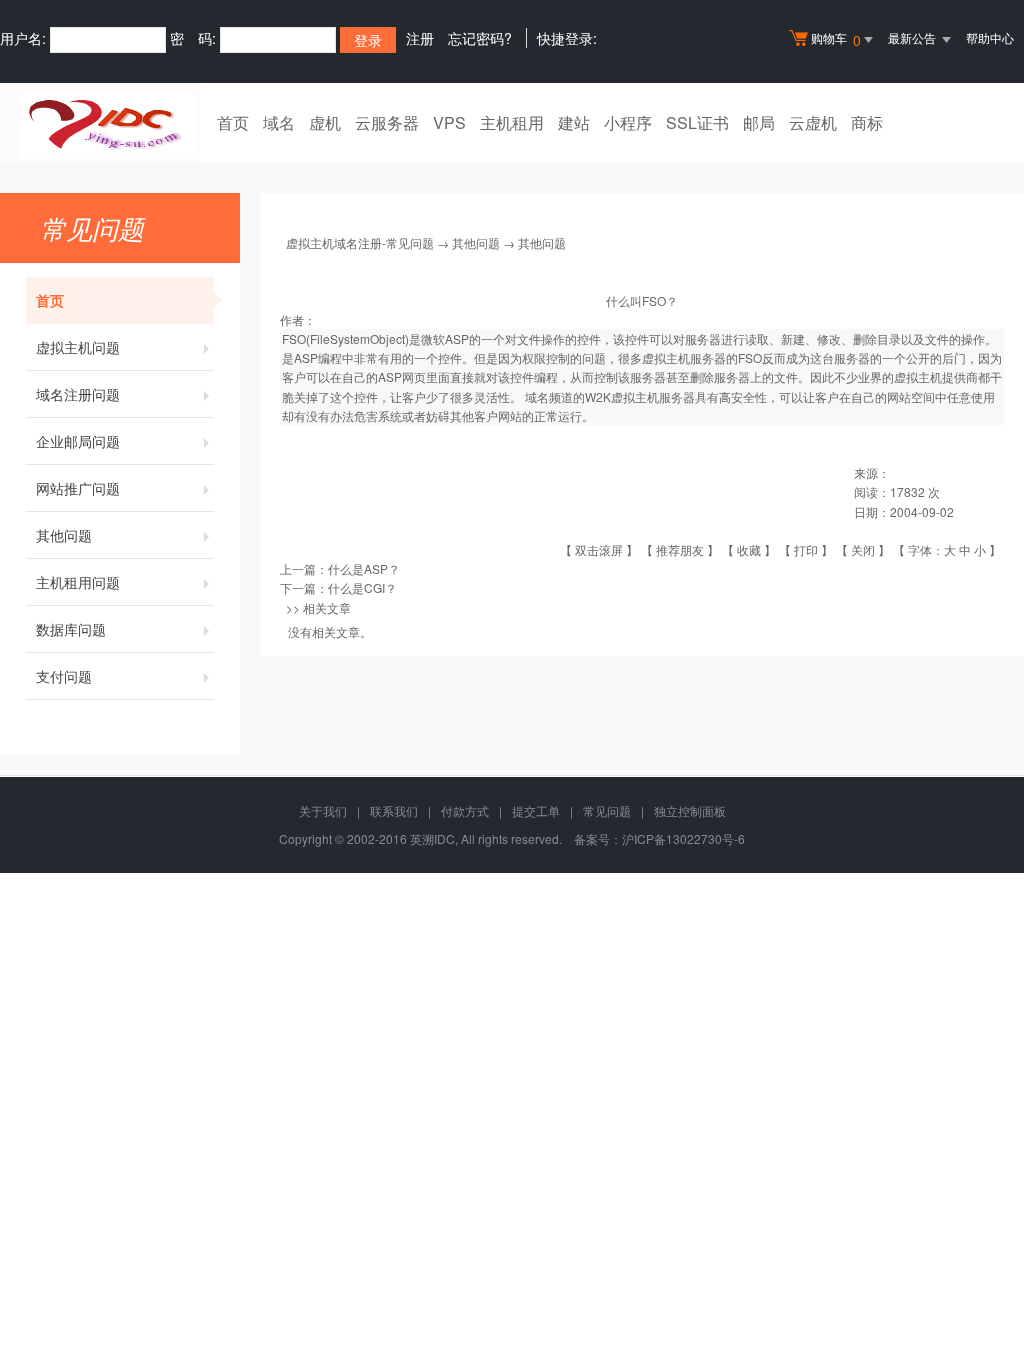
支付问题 (64, 676)
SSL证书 (697, 122)
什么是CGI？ (362, 587)
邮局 (759, 122)
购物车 (836, 39)
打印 (806, 549)
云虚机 (813, 122)
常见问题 (607, 810)
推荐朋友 (680, 549)
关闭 (863, 549)
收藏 (749, 549)
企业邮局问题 (78, 441)
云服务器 (387, 122)
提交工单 (536, 810)
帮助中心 (990, 37)
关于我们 (323, 810)
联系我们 (394, 810)
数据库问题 (71, 629)
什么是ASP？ (364, 568)
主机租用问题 (78, 582)
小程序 (628, 122)
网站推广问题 (78, 488)
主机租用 (512, 122)
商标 (867, 122)
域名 (279, 122)
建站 (574, 122)
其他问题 (64, 535)
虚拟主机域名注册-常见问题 (360, 242)
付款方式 (465, 810)
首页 (233, 122)
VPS (449, 122)
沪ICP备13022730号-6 (683, 838)
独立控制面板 (690, 810)
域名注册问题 (78, 394)
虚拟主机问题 (78, 347)
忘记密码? (480, 38)
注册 (420, 38)
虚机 (325, 122)
